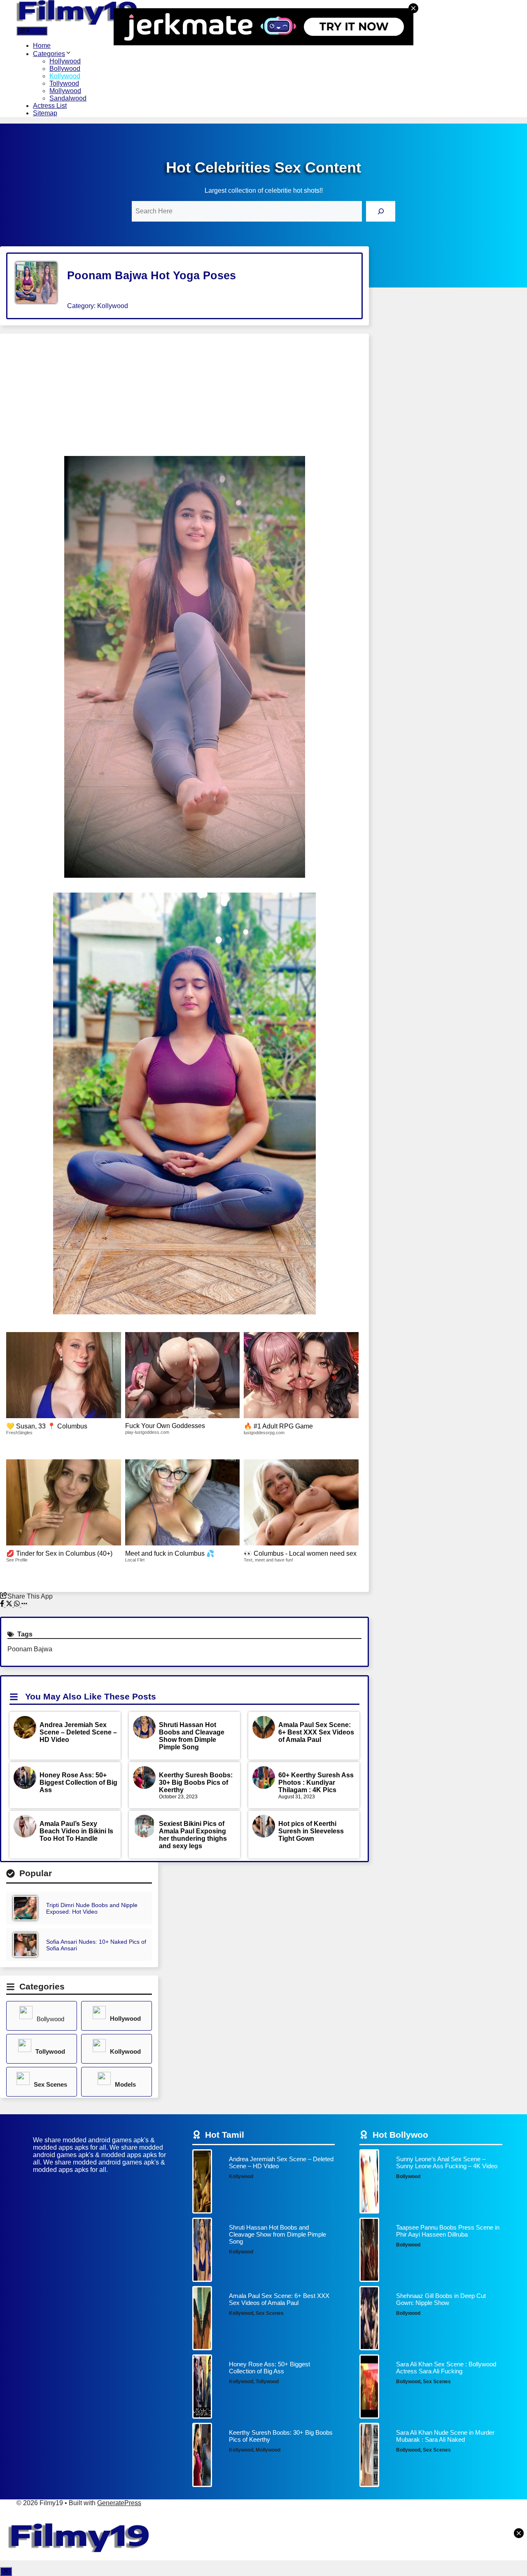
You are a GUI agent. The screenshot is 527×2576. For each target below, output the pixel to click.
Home (42, 46)
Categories (49, 54)
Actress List (50, 106)
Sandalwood (68, 98)
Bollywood (65, 69)
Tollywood (64, 83)
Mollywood (65, 91)
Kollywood (65, 76)
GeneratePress (119, 2503)
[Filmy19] (78, 22)
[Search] (381, 211)
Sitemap (45, 113)
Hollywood (65, 61)
